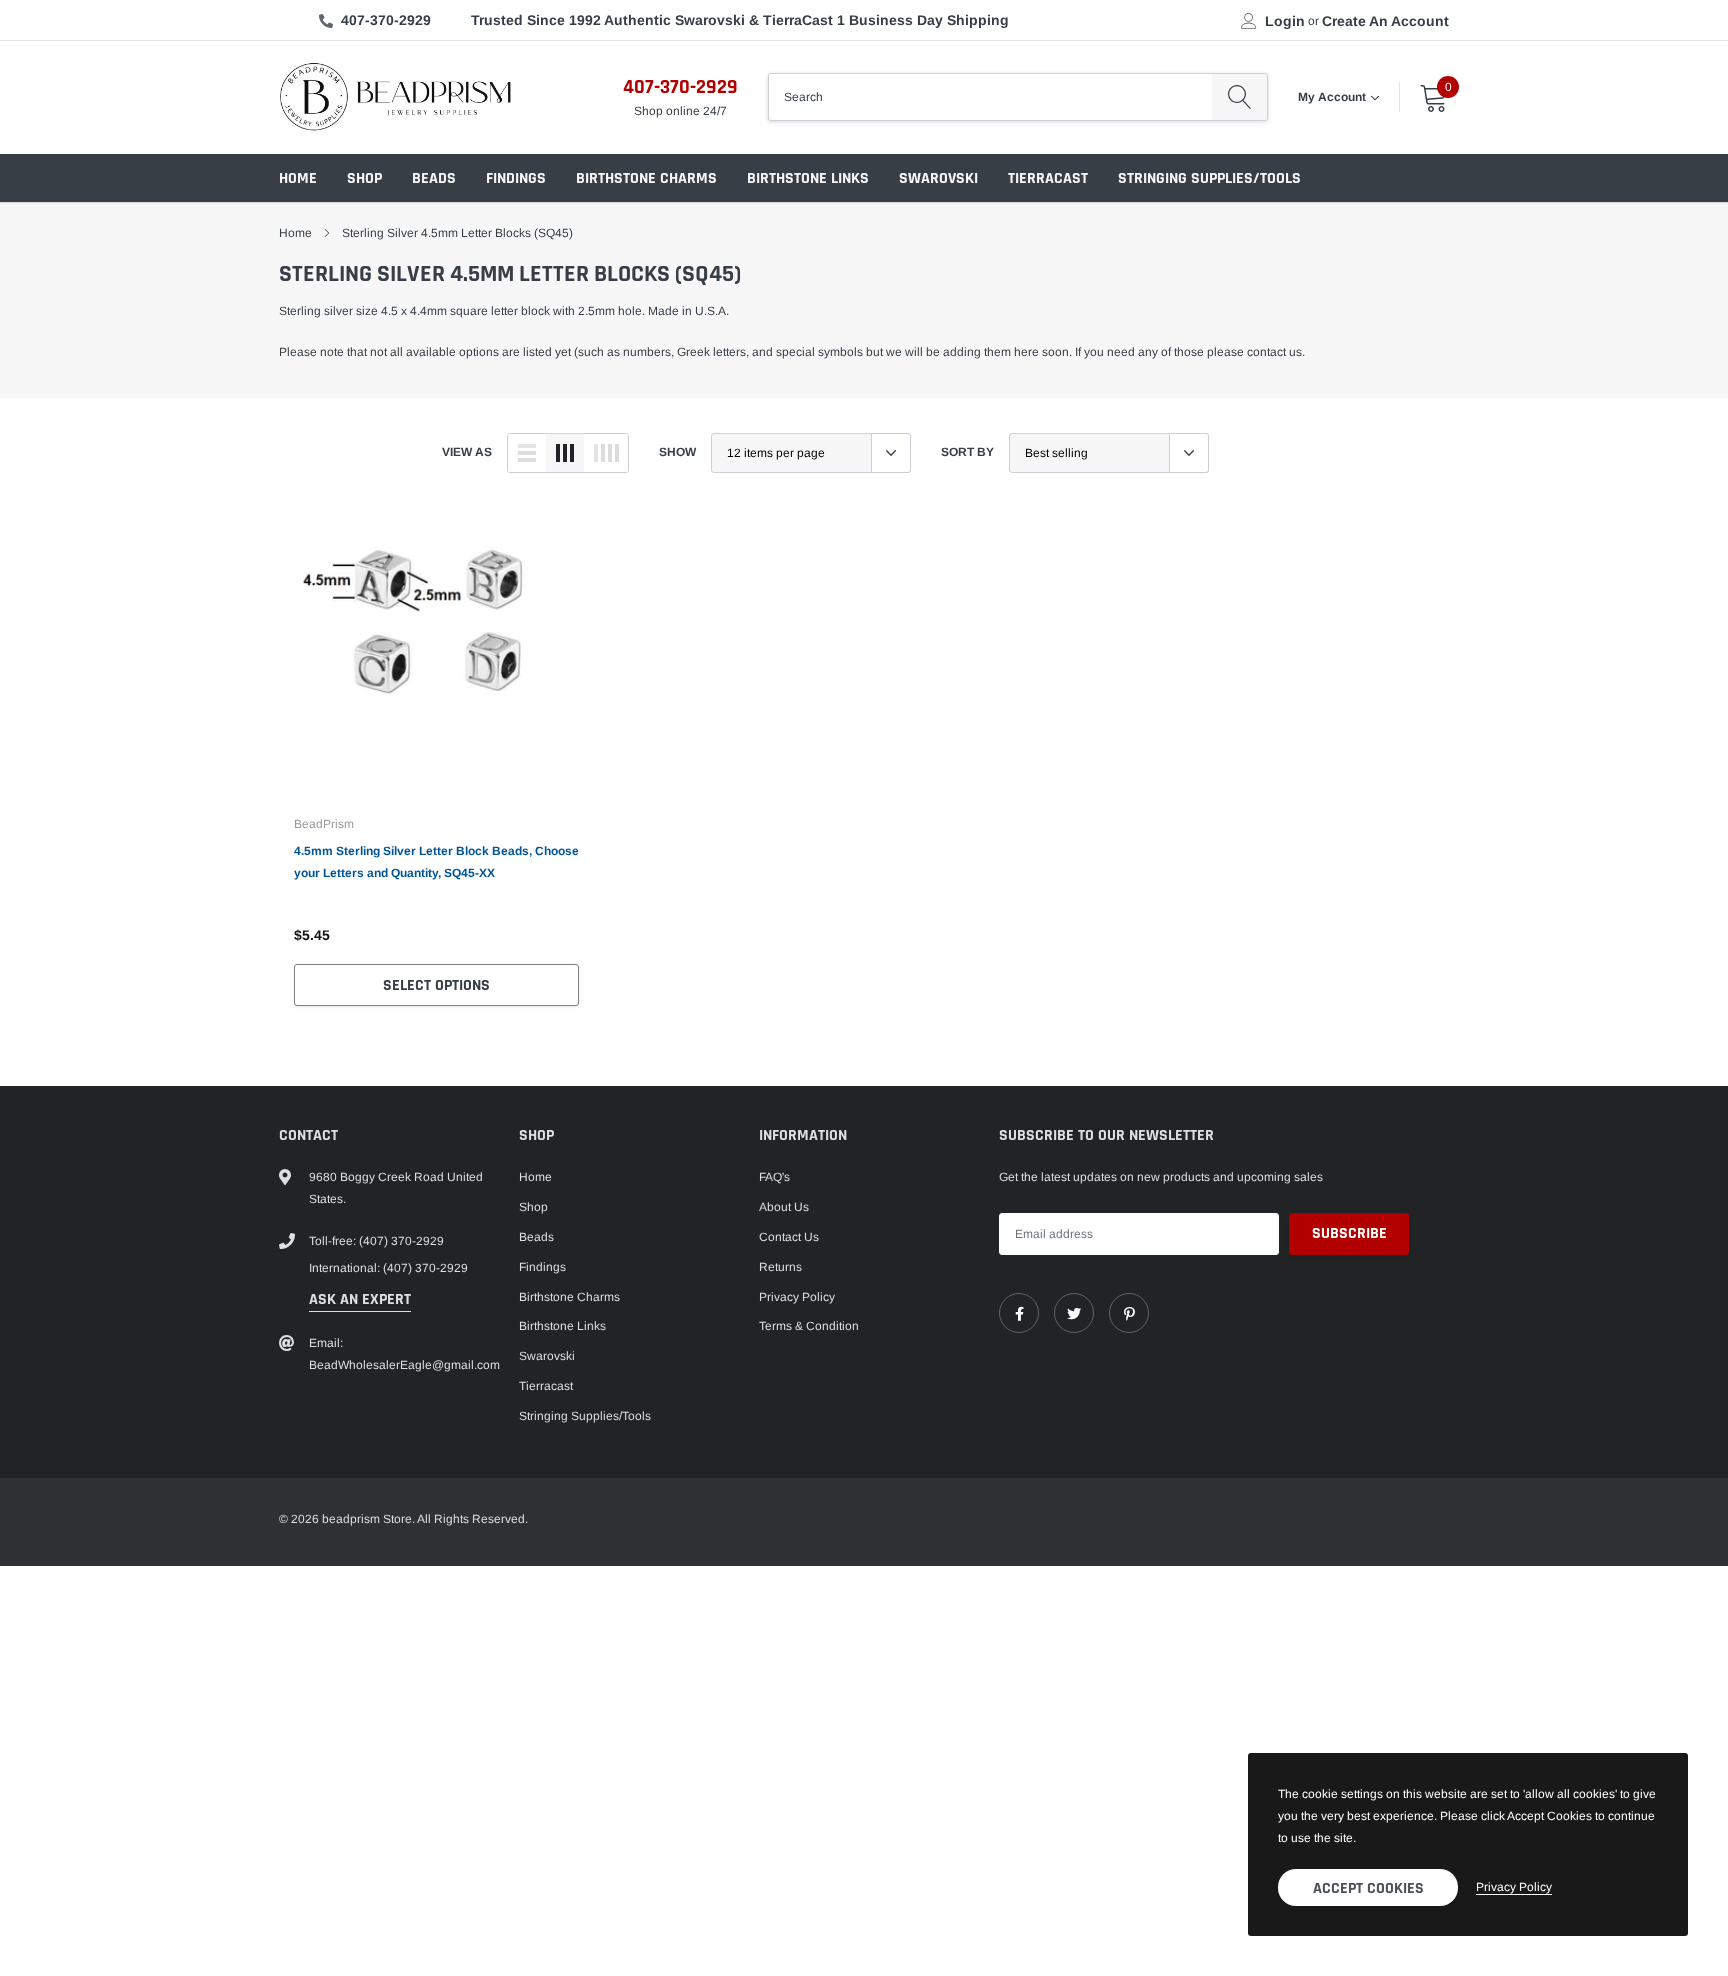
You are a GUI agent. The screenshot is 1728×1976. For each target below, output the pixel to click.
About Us (784, 1207)
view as (467, 452)
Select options (436, 985)
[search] (1239, 97)
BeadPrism (324, 824)
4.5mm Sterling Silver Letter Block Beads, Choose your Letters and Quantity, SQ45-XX (436, 862)
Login (1285, 21)
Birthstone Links (808, 178)
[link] (436, 655)
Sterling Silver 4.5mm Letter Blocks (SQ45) (457, 233)
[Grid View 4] (606, 453)
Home (298, 178)
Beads (434, 178)
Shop (364, 178)
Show (677, 452)
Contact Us (789, 1237)
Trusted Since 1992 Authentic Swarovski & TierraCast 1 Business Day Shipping (740, 20)
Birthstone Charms (646, 178)
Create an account (1385, 21)
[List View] (527, 453)
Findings (516, 178)
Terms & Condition (809, 1326)
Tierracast (1048, 178)
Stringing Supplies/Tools (1209, 178)
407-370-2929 (386, 20)
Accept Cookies (1368, 1888)
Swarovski (938, 178)
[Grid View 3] (565, 453)
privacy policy (1514, 1887)
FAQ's (774, 1177)
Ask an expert (360, 1299)
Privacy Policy (797, 1297)
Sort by (967, 452)
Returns (780, 1267)
